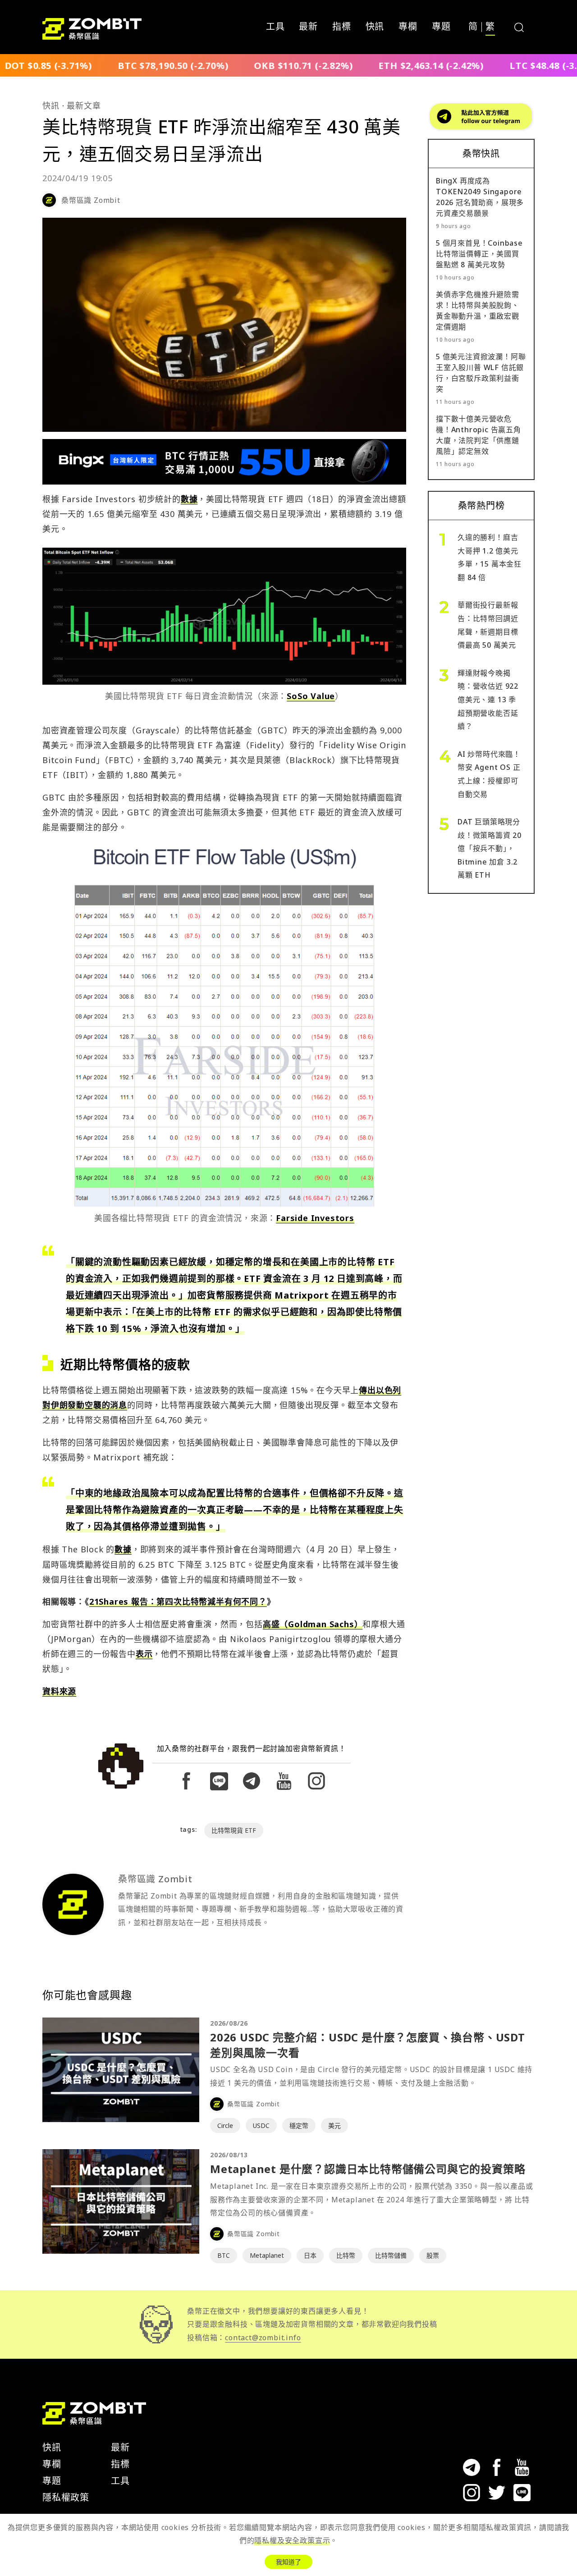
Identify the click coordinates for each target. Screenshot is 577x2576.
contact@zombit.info (263, 2338)
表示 (144, 1654)
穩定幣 (299, 2125)
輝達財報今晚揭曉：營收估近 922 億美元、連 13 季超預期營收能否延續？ (488, 700)
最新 (308, 27)
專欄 (408, 27)
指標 (342, 27)
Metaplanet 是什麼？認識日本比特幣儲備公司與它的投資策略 (368, 2169)
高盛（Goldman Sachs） (313, 1624)
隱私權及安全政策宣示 (292, 2540)
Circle (225, 2125)
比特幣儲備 (391, 2255)
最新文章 (84, 105)
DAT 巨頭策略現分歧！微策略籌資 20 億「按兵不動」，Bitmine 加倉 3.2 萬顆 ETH (490, 848)
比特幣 (346, 2255)
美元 (334, 2125)
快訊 (375, 27)
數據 (189, 499)
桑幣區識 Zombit (91, 200)
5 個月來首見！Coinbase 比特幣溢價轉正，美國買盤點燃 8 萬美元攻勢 (479, 254)
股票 (433, 2255)
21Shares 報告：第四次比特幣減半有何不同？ (178, 1601)
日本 (310, 2255)
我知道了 (288, 2562)
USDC (261, 2125)
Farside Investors (315, 1218)
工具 (275, 27)
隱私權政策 (66, 2497)
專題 (441, 27)
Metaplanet (267, 2255)
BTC (224, 2255)
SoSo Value (311, 696)
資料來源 (59, 1691)
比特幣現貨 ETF (234, 1830)
